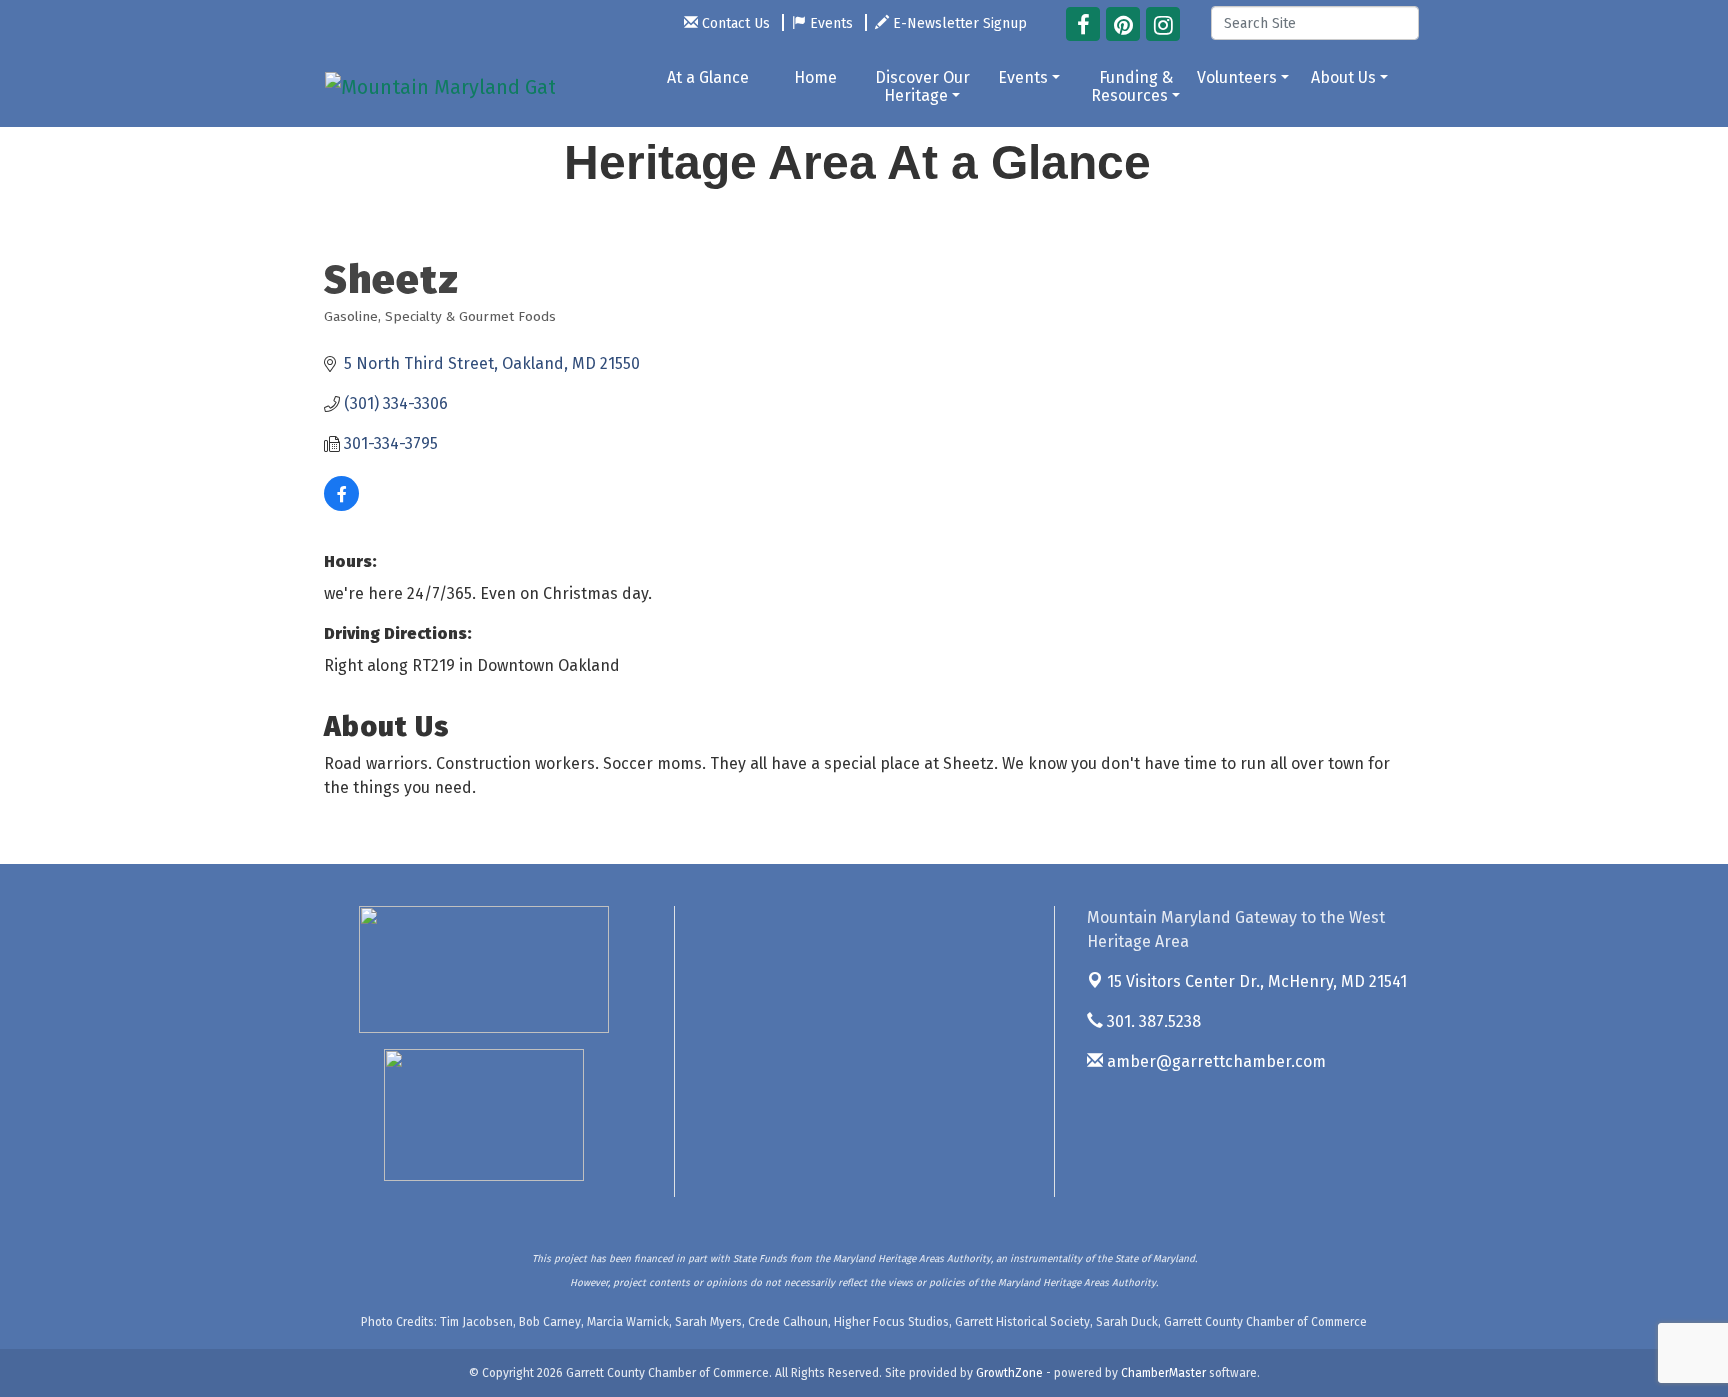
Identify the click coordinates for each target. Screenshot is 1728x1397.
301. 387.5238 (1152, 1021)
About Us (1343, 77)
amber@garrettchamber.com (1214, 1061)
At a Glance (708, 77)
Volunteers (1237, 77)
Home (815, 77)
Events (1023, 77)
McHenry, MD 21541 (1257, 981)
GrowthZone (1009, 1373)
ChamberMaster (1163, 1373)
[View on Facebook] (341, 505)
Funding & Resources (1132, 86)
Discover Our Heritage (922, 86)
